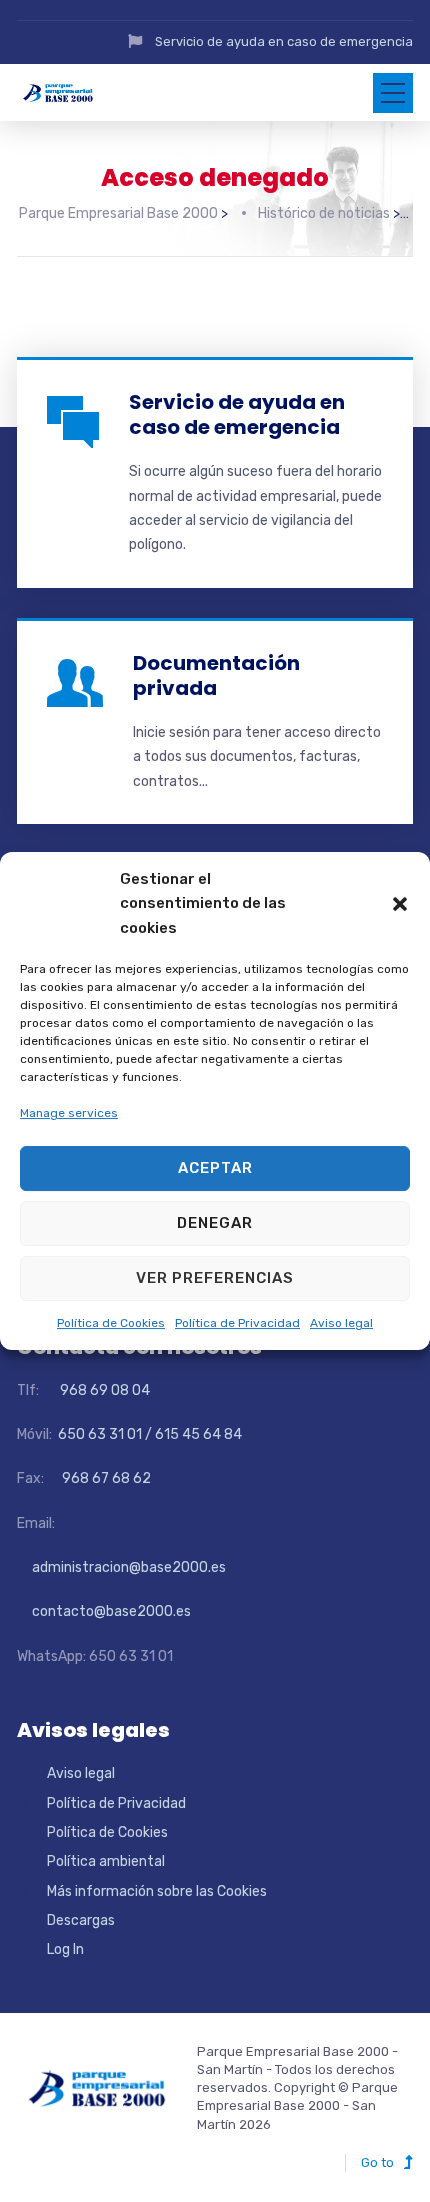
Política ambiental (106, 1861)
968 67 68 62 (105, 1478)
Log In (65, 1949)
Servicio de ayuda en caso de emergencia (284, 41)
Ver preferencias (215, 1278)
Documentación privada (216, 675)
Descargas (81, 1920)
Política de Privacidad (237, 1323)
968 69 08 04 (96, 1390)
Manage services (69, 1113)
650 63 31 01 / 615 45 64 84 (148, 1434)
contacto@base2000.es (104, 1611)
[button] (400, 904)
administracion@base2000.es (121, 1567)
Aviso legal (341, 1323)
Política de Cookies (111, 1323)
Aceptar (215, 1168)
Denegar (215, 1223)
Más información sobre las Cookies (157, 1891)
